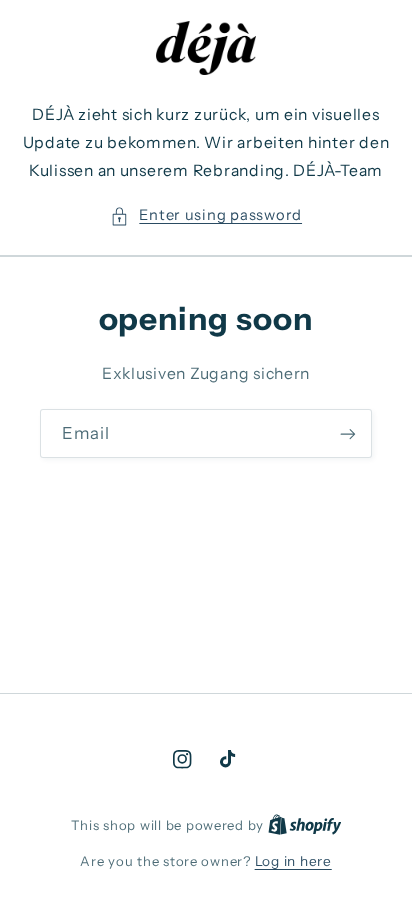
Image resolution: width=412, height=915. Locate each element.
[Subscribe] (348, 433)
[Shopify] (305, 825)
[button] (206, 216)
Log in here (293, 861)
